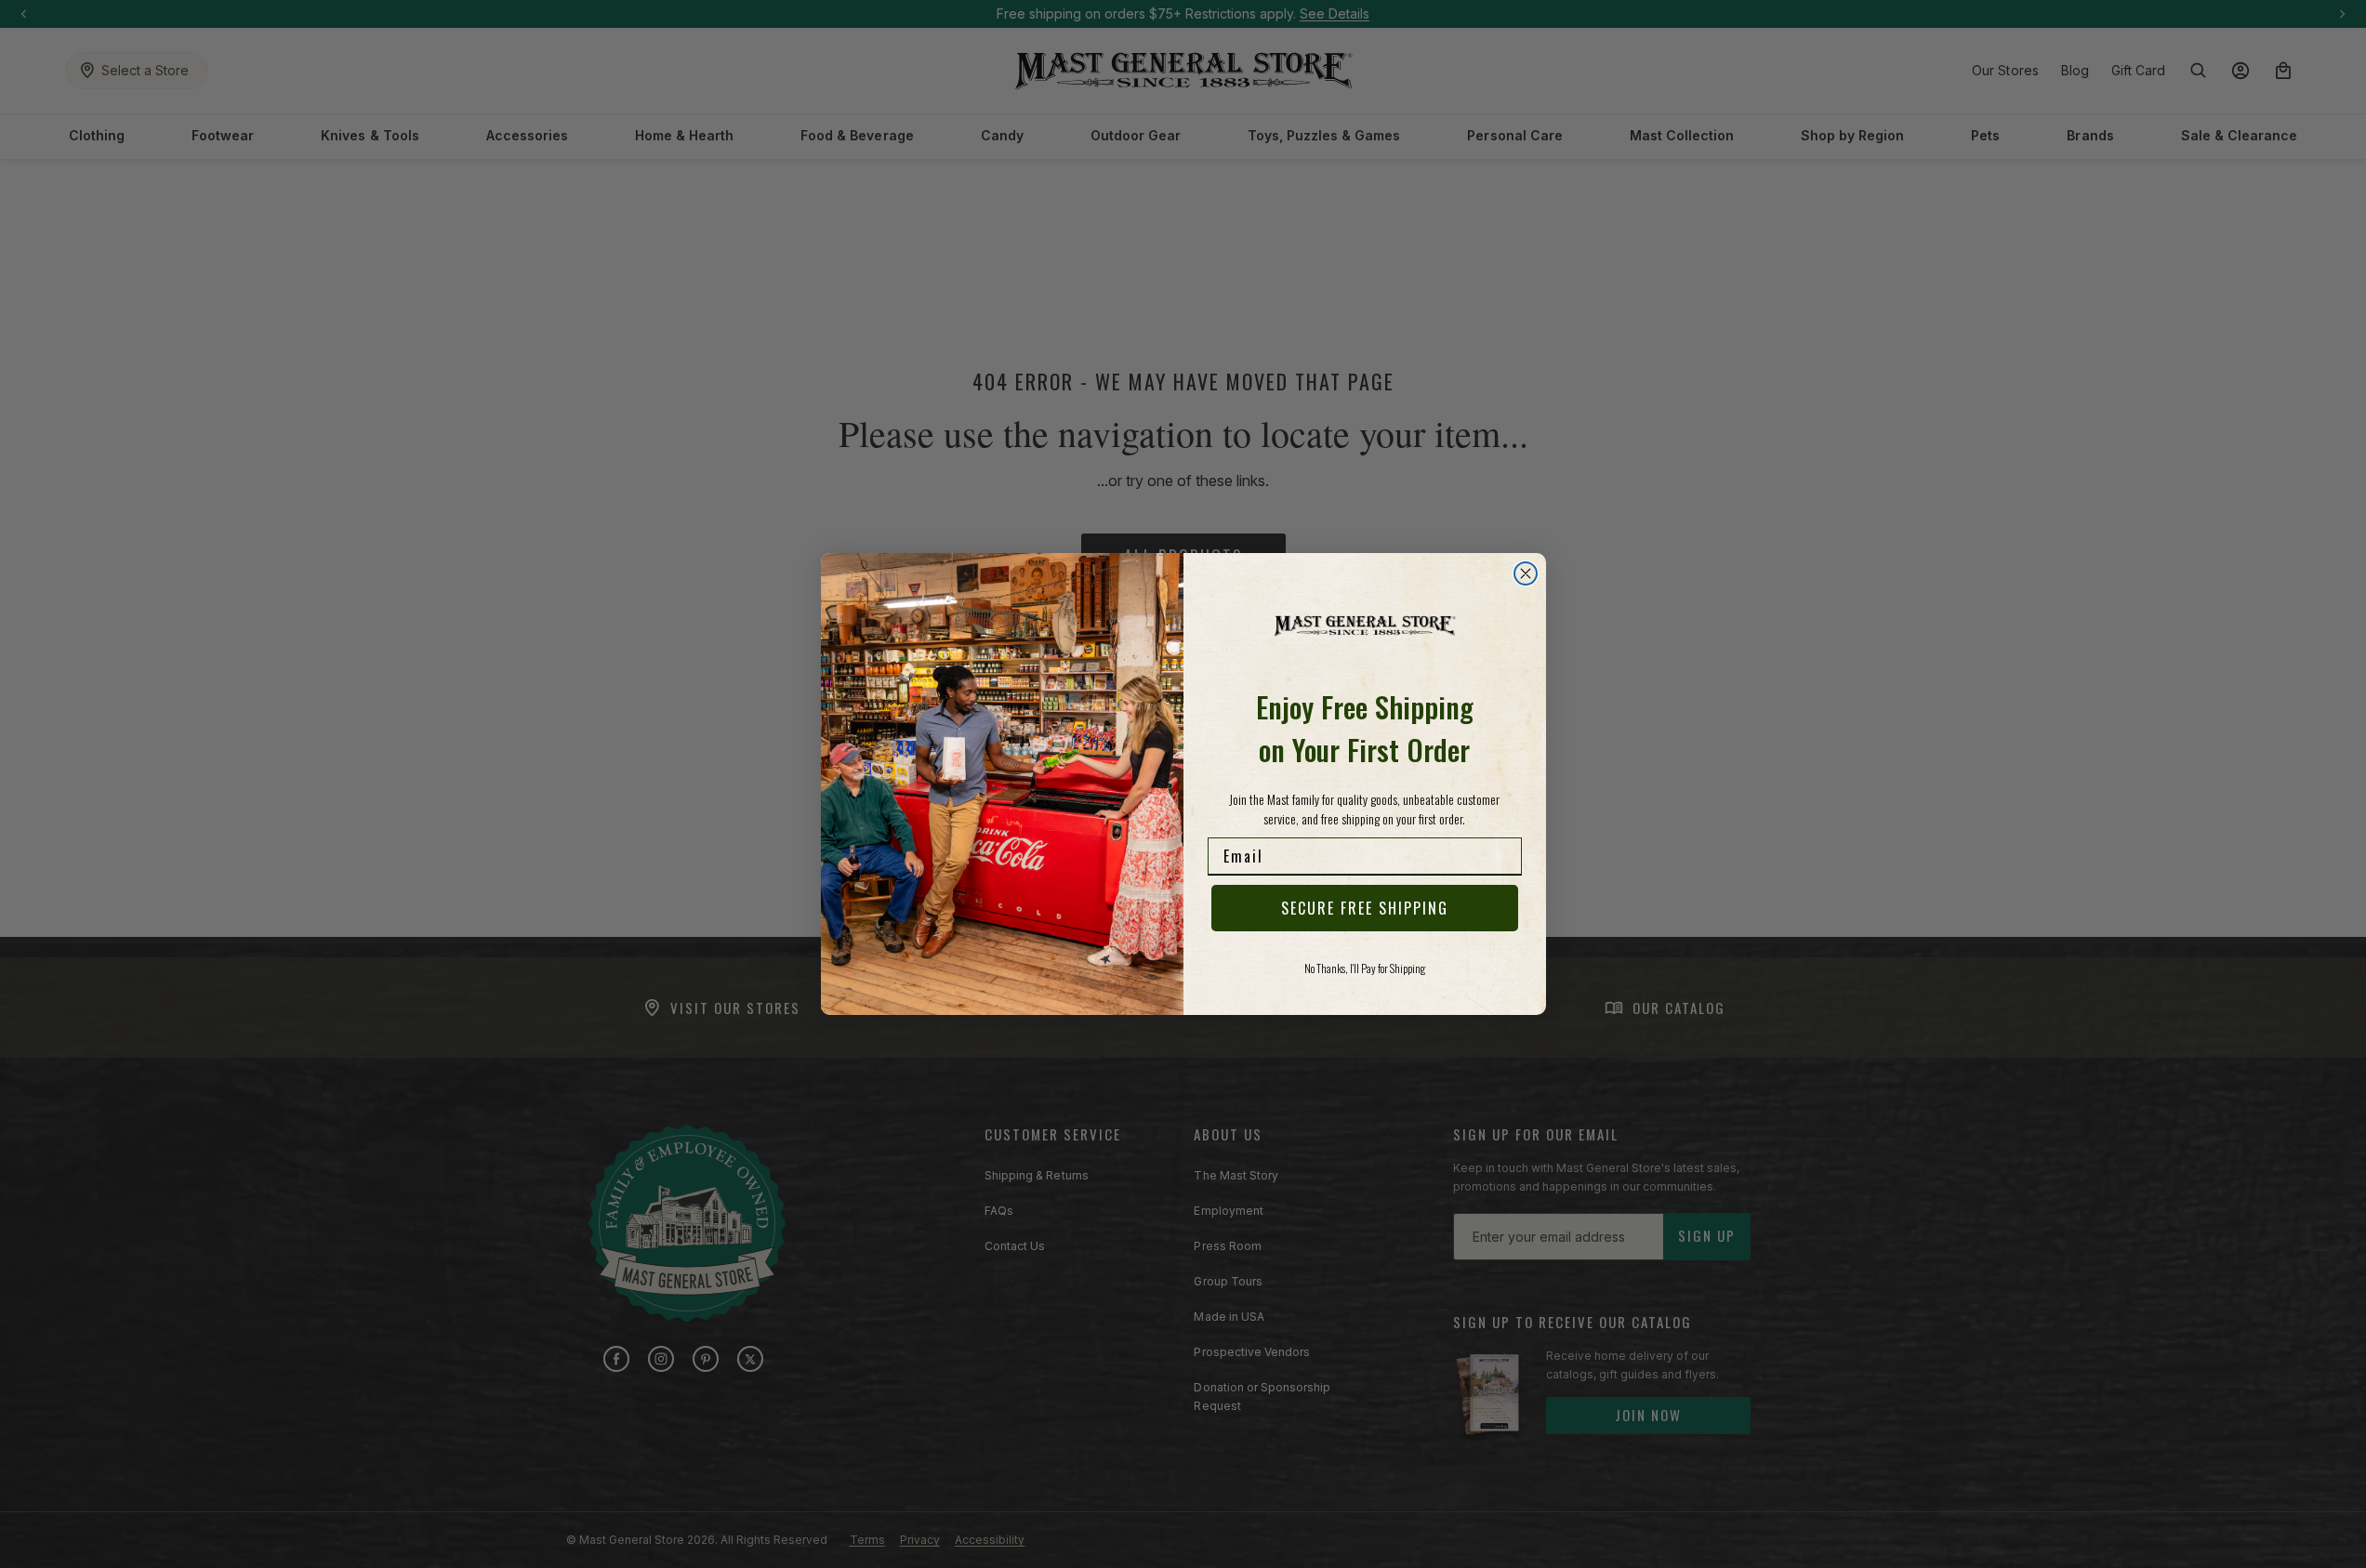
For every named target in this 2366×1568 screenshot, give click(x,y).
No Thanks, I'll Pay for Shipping (1365, 968)
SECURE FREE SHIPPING (1365, 908)
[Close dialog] (1526, 573)
